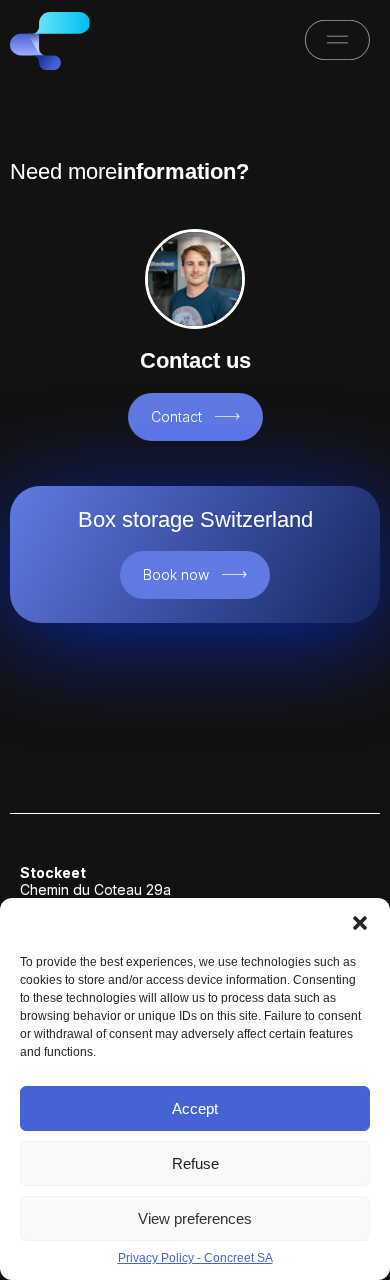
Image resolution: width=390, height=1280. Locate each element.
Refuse (195, 1163)
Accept (195, 1108)
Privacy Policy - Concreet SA (195, 1258)
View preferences (195, 1218)
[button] (360, 923)
